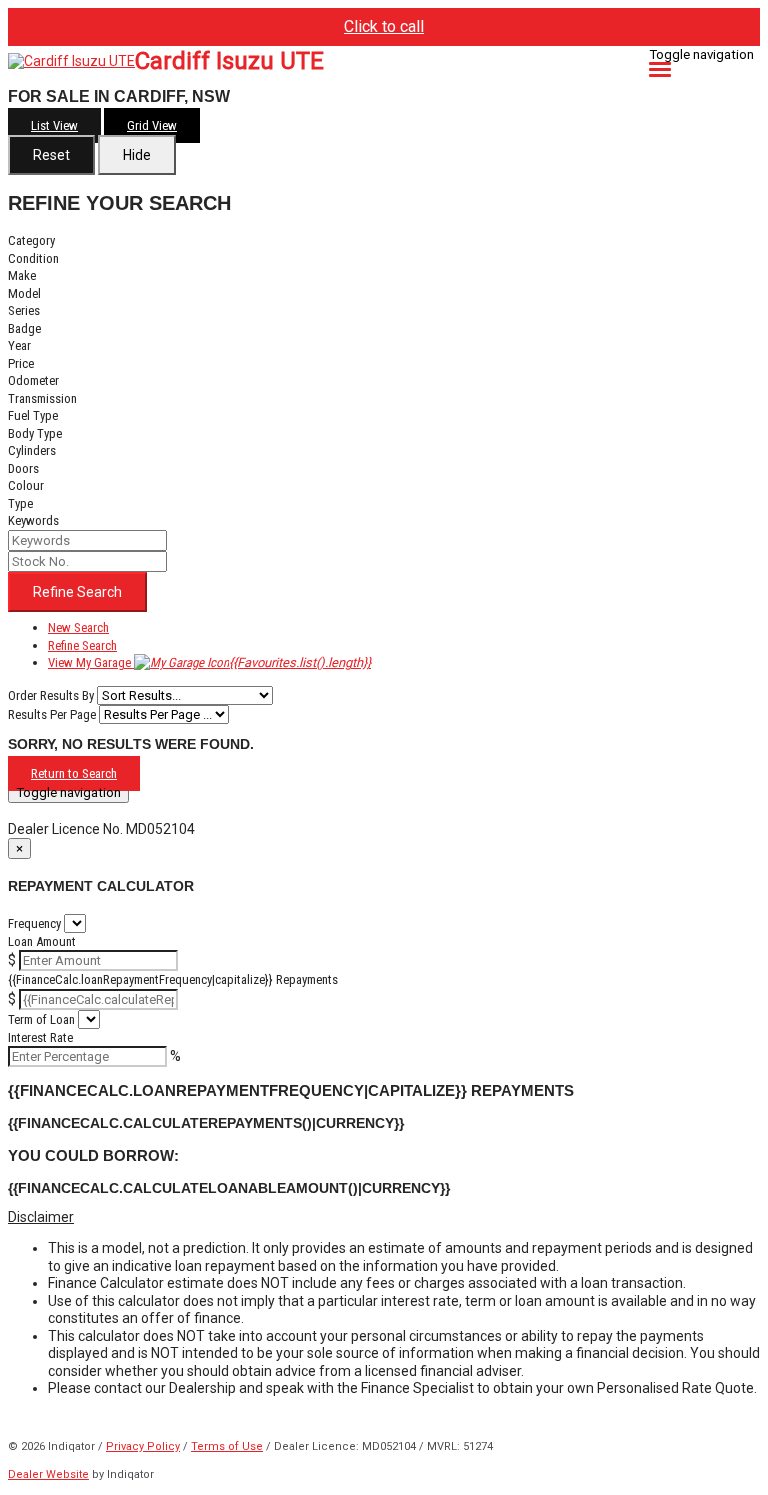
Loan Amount (42, 941)
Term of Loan (41, 1019)
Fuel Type (33, 415)
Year (19, 345)
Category (31, 240)
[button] (384, 1218)
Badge (24, 328)
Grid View (152, 125)
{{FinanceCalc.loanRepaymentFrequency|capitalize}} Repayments (173, 979)
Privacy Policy (143, 1446)
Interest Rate (40, 1037)
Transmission (42, 398)
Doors (23, 468)
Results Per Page (52, 714)
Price (21, 363)
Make (22, 275)
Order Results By (51, 695)
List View (54, 125)
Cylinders (32, 450)
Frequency (34, 923)
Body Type (35, 433)
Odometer (33, 380)
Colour (26, 485)
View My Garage (209, 662)
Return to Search (74, 773)
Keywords (33, 520)
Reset (51, 155)
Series (24, 310)
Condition (33, 258)
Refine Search (77, 592)
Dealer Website (48, 1474)
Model (24, 293)
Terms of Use (227, 1446)
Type (20, 503)
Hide (137, 155)
